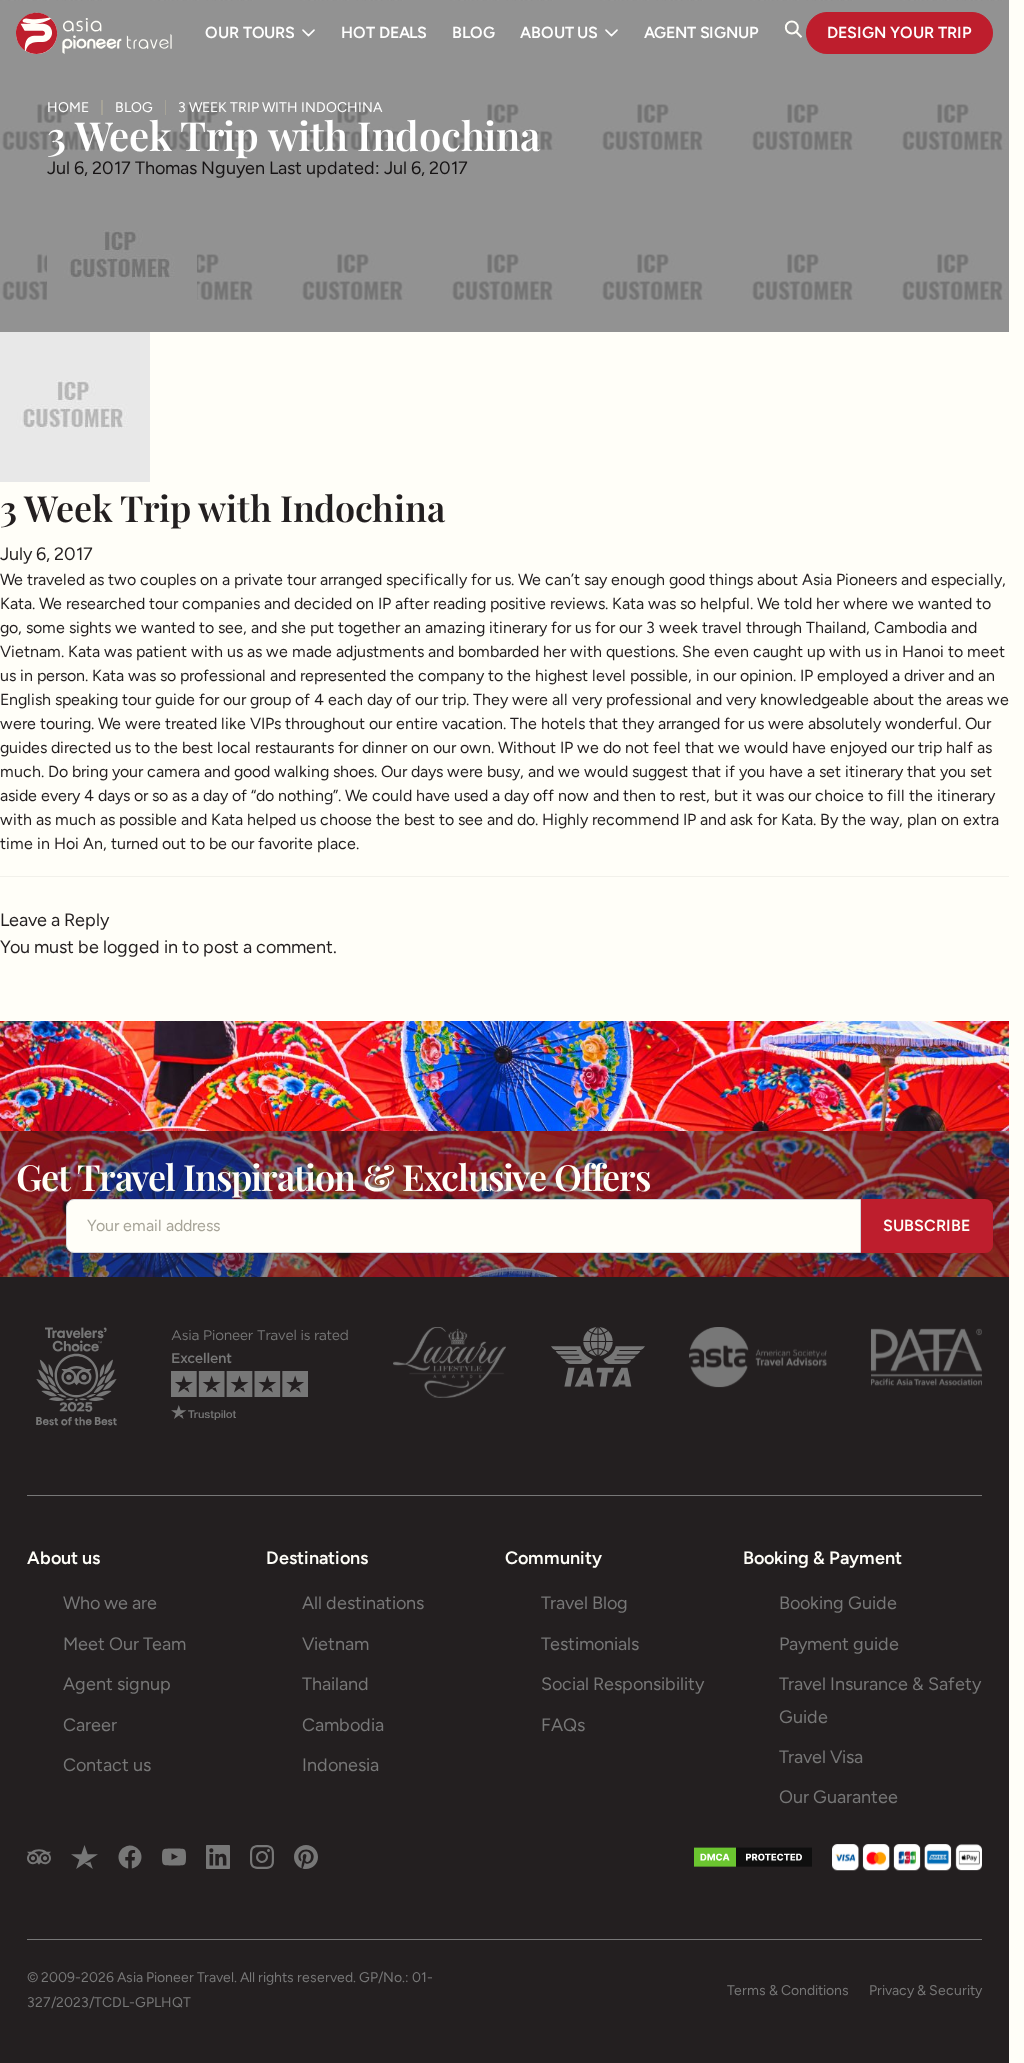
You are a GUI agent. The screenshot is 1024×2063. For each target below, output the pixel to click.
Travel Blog (584, 1603)
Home (68, 108)
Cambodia (343, 1725)
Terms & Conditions (788, 1990)
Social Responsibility (622, 1684)
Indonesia (340, 1765)
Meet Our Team (124, 1644)
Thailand (335, 1684)
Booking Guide (838, 1603)
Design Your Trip (899, 32)
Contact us (107, 1765)
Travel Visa (821, 1757)
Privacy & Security (925, 1990)
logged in (140, 947)
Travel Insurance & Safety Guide (880, 1700)
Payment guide (839, 1644)
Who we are (110, 1603)
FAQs (563, 1725)
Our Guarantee (838, 1797)
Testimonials (590, 1644)
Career (90, 1725)
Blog (134, 108)
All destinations (363, 1603)
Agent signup (117, 1684)
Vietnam (335, 1644)
